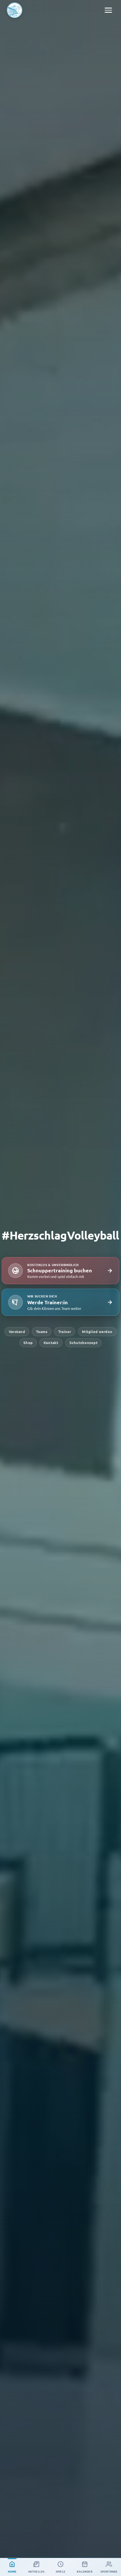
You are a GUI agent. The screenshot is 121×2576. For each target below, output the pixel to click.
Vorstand (17, 1331)
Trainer (65, 1331)
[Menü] (108, 10)
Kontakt (51, 1343)
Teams (42, 1331)
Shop (28, 1343)
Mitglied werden (97, 1331)
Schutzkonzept (84, 1343)
